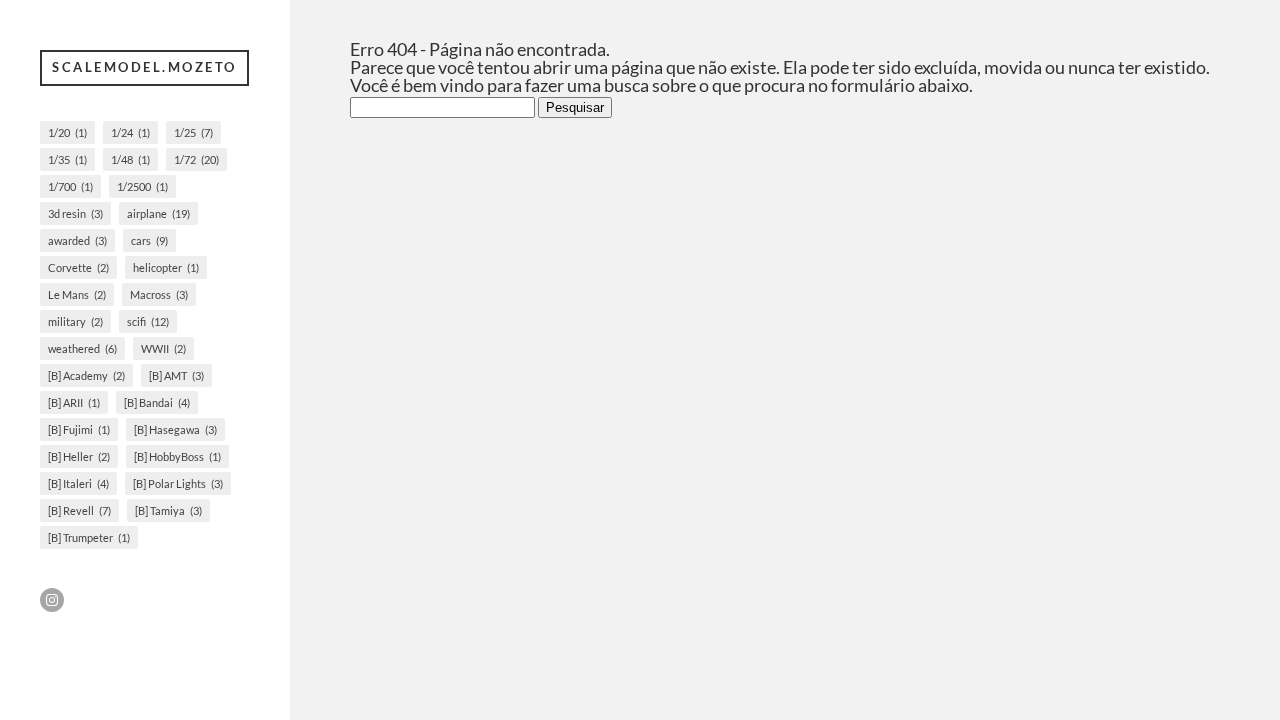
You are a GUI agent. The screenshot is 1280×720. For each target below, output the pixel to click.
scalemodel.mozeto (144, 67)
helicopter (166, 267)
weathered (82, 348)
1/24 (130, 132)
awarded (77, 240)
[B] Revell (79, 510)
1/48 (130, 159)
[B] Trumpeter (89, 537)
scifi (148, 321)
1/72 (196, 159)
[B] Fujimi (79, 429)
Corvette (78, 267)
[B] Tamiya (168, 510)
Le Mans (77, 294)
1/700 (70, 186)
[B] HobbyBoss (177, 456)
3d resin (75, 213)
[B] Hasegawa (175, 429)
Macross (159, 294)
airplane (158, 213)
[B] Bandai (157, 402)
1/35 (67, 159)
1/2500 (142, 186)
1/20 (67, 132)
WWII (163, 348)
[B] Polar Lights (178, 483)
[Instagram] (52, 600)
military (75, 321)
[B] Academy (86, 375)
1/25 (193, 132)
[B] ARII (74, 402)
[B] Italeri (78, 483)
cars (149, 240)
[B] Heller (79, 456)
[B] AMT (176, 375)
